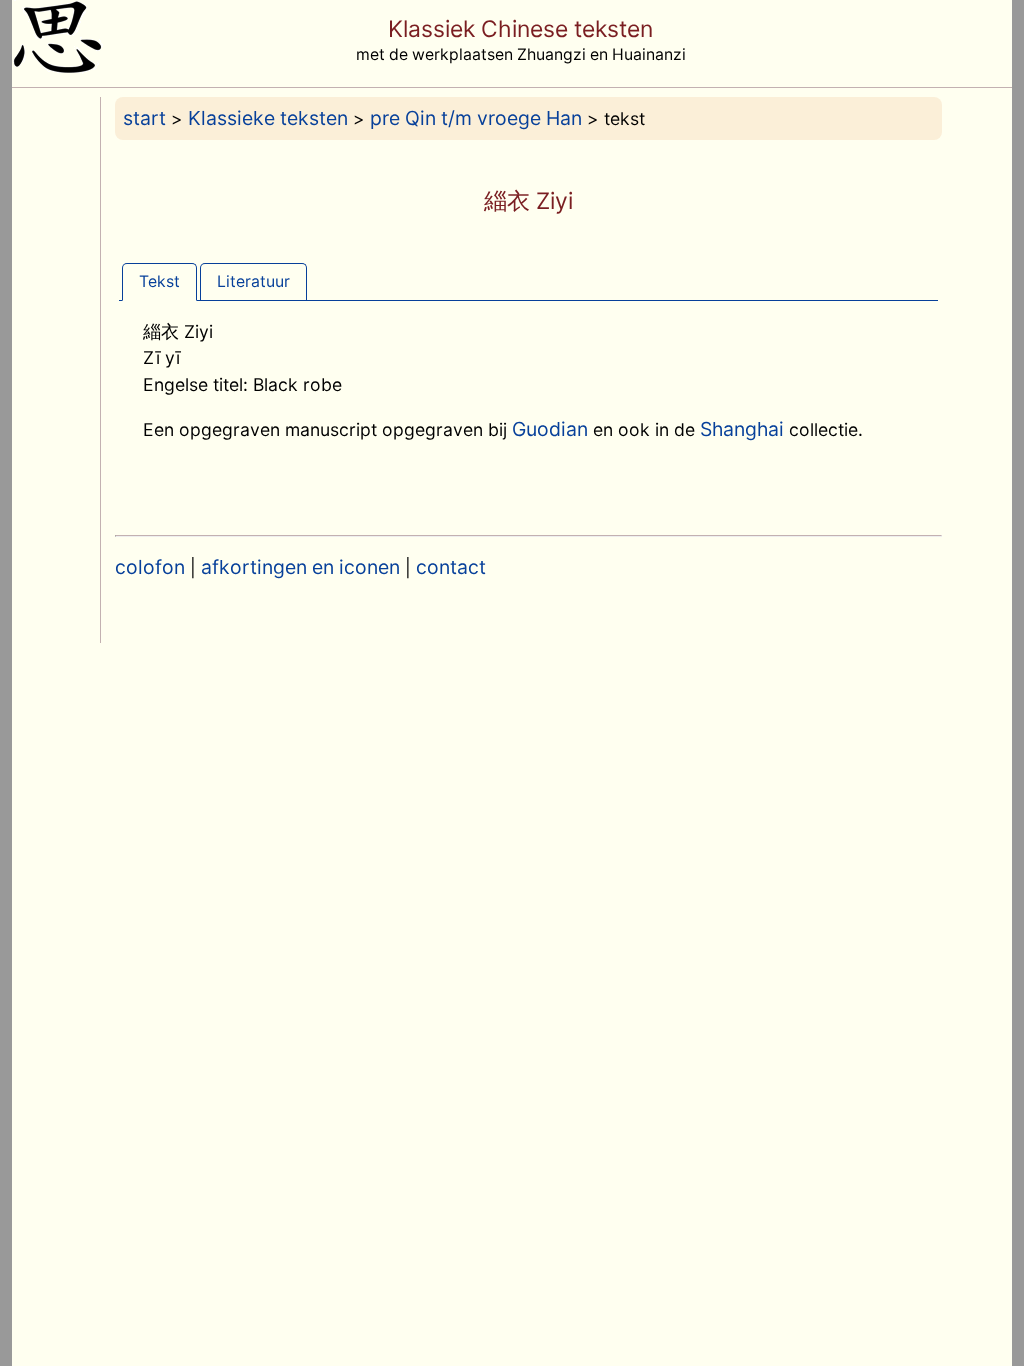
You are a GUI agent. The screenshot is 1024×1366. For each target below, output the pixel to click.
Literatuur (253, 281)
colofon (150, 567)
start (144, 118)
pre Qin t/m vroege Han (476, 118)
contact (451, 567)
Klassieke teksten (268, 118)
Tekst (159, 281)
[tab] (159, 281)
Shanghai (742, 429)
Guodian (550, 429)
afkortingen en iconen (300, 567)
